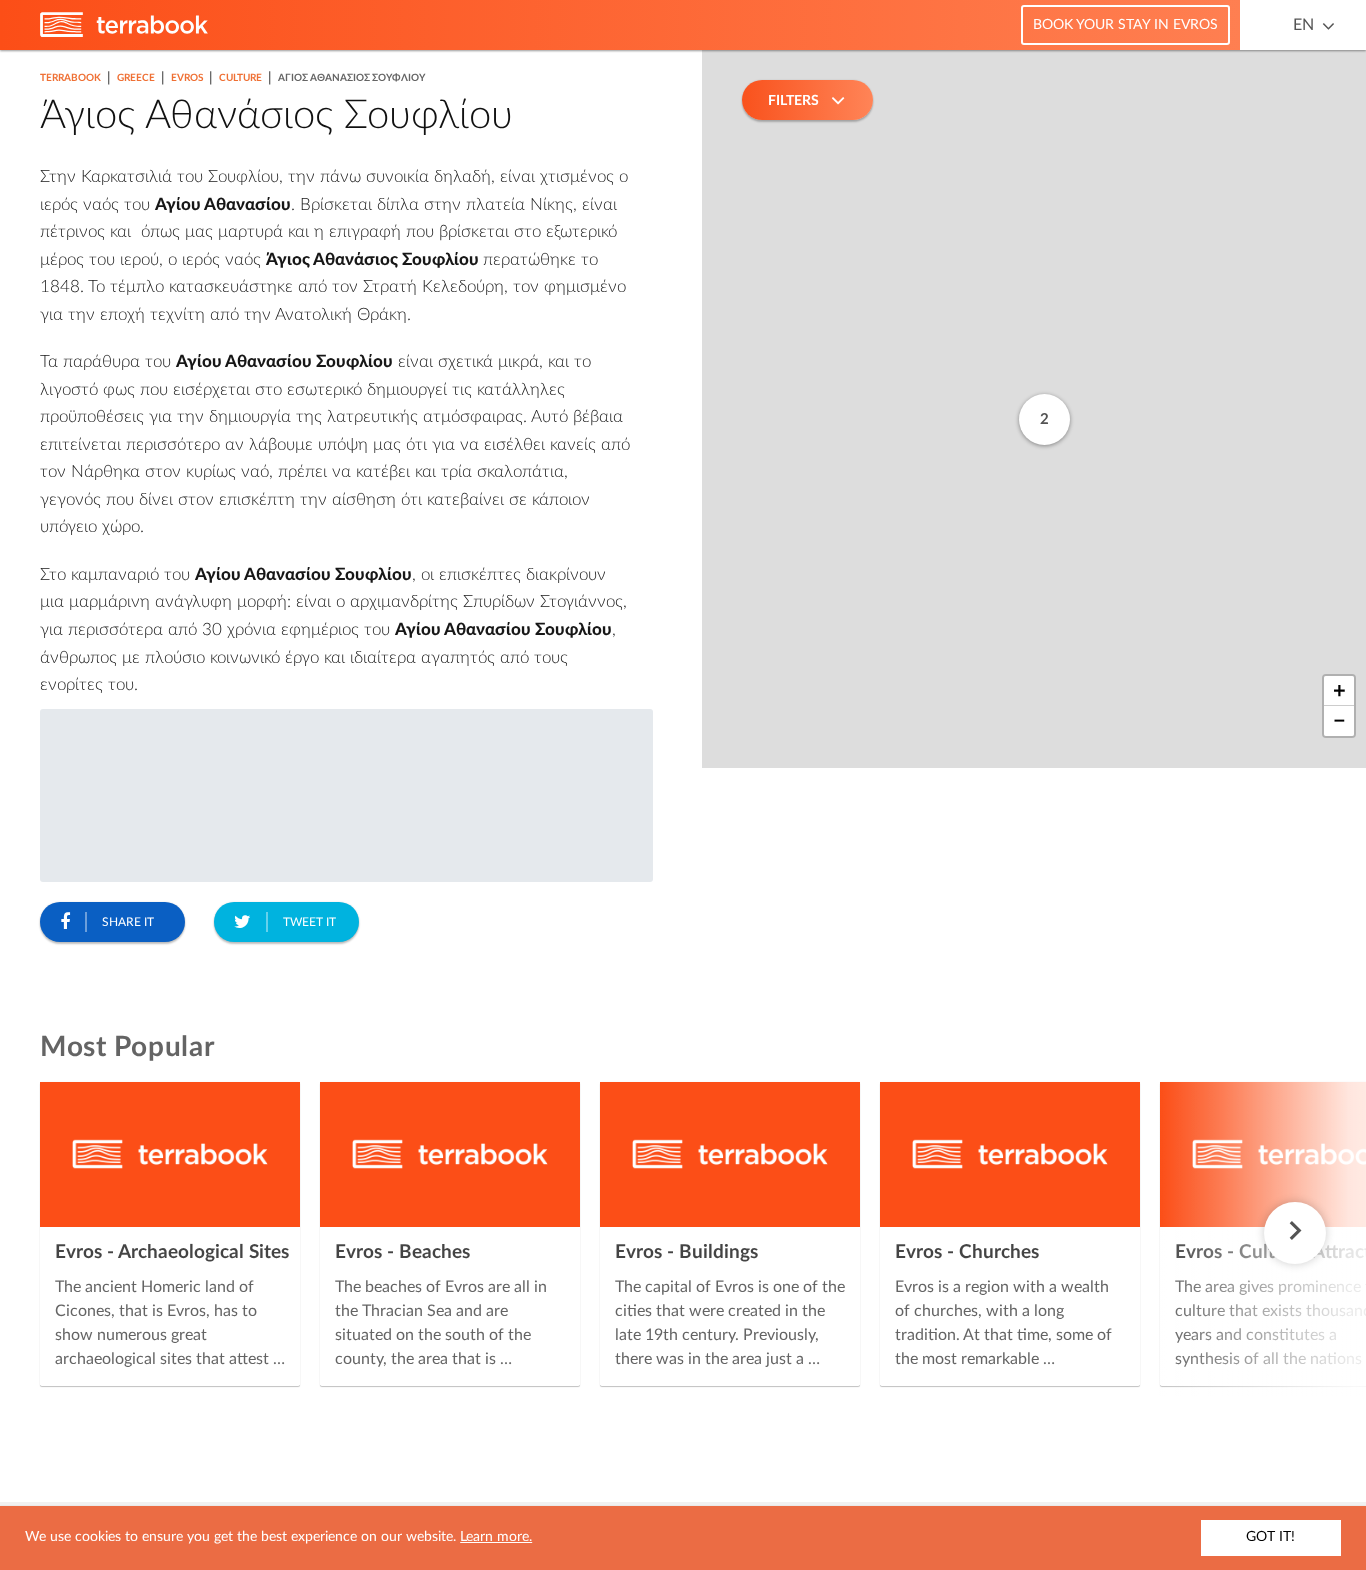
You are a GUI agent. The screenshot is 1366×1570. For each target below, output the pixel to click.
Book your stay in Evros (1125, 25)
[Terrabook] (124, 33)
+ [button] (1339, 691)
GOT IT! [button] (1270, 1537)
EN (1303, 25)
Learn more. (496, 1537)
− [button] (1339, 721)
